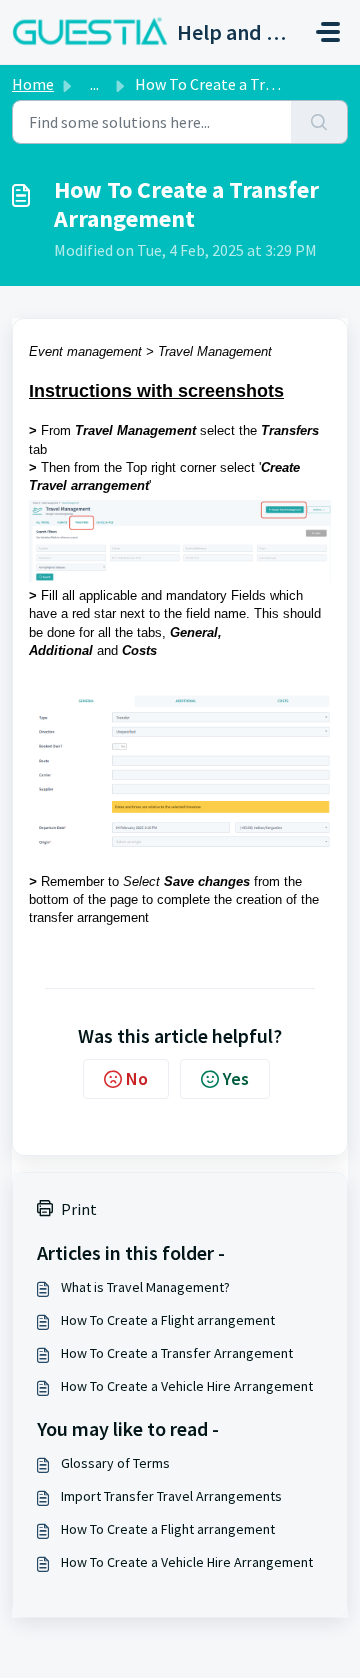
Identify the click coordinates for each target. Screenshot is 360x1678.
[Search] (319, 122)
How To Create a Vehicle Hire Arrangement (187, 1386)
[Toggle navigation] (328, 32)
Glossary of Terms (115, 1463)
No (137, 1078)
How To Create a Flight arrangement (168, 1320)
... (94, 84)
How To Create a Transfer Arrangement (177, 1353)
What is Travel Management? (145, 1287)
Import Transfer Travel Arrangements (171, 1496)
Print (79, 1209)
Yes (236, 1078)
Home (33, 84)
